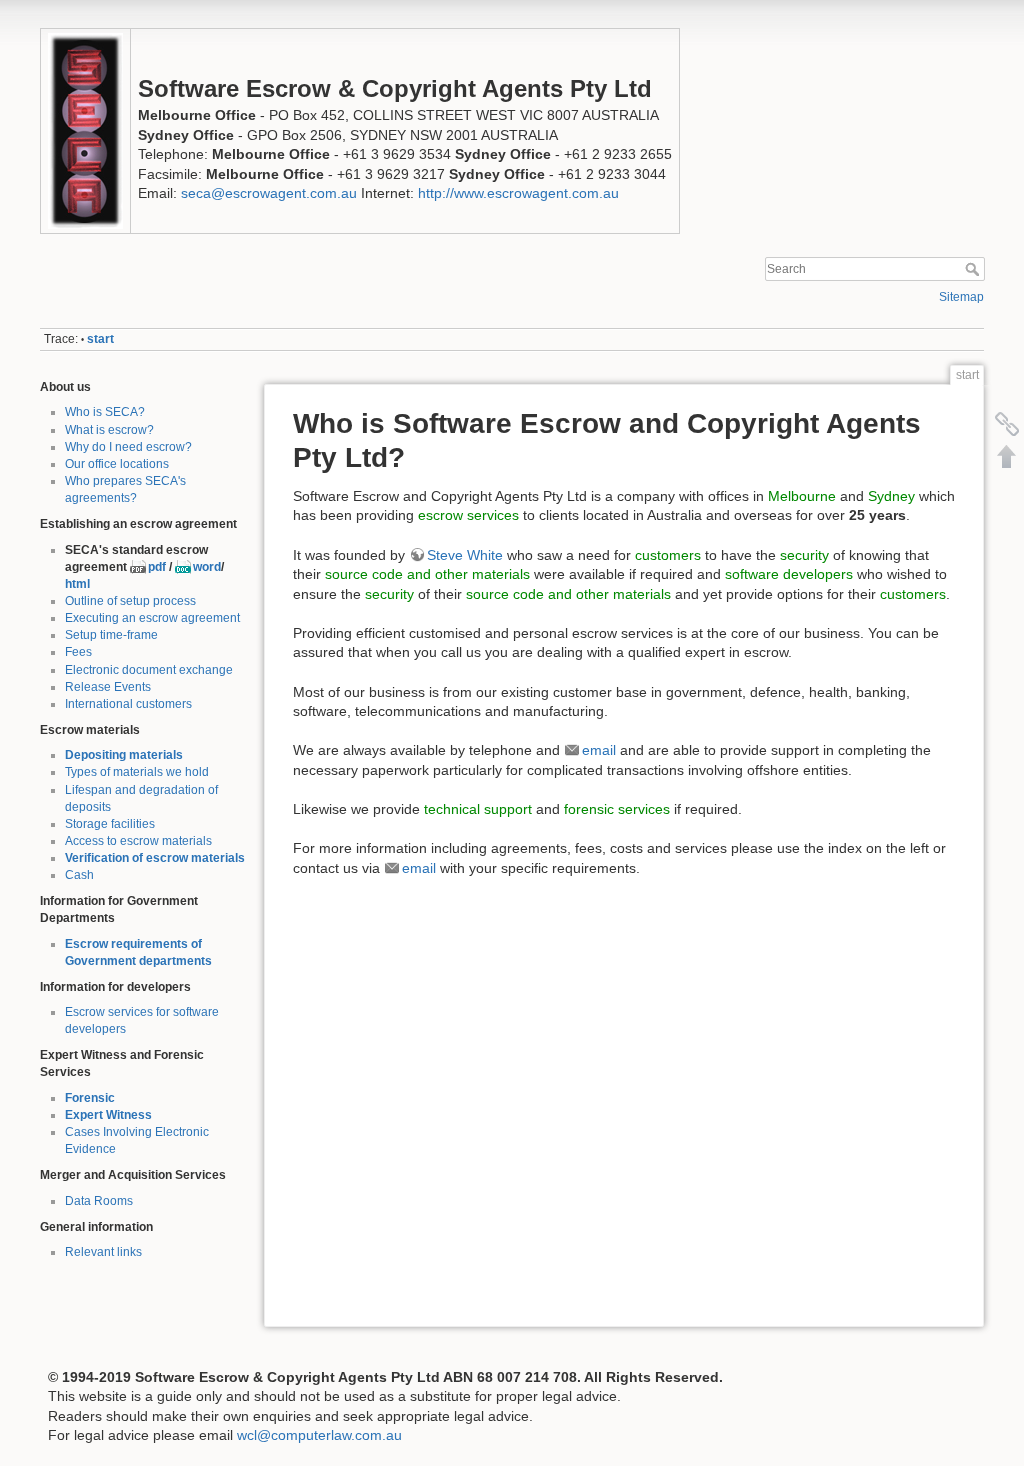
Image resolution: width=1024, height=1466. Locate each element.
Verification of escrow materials (155, 858)
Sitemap (961, 297)
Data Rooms (99, 1201)
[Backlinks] (1007, 424)
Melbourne (802, 496)
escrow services (468, 515)
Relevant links (103, 1252)
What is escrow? (109, 430)
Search (974, 269)
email (599, 750)
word (207, 567)
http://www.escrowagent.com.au (518, 193)
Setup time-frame (111, 635)
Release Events (108, 687)
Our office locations (117, 464)
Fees (78, 652)
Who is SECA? (105, 412)
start (100, 339)
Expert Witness (108, 1115)
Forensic (90, 1098)
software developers (789, 574)
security (804, 555)
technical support (478, 809)
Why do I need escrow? (128, 447)
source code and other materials (427, 574)
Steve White (465, 555)
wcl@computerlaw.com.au (319, 1435)
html (77, 584)
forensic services (617, 809)
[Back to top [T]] (1007, 456)
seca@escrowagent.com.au (269, 193)
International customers (128, 704)
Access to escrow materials (138, 841)
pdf (157, 567)
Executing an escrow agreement (152, 618)
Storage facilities (110, 824)
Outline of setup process (130, 601)
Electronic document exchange (149, 670)
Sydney (891, 496)
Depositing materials (124, 755)
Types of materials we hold (137, 772)
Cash (79, 875)
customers (668, 555)
